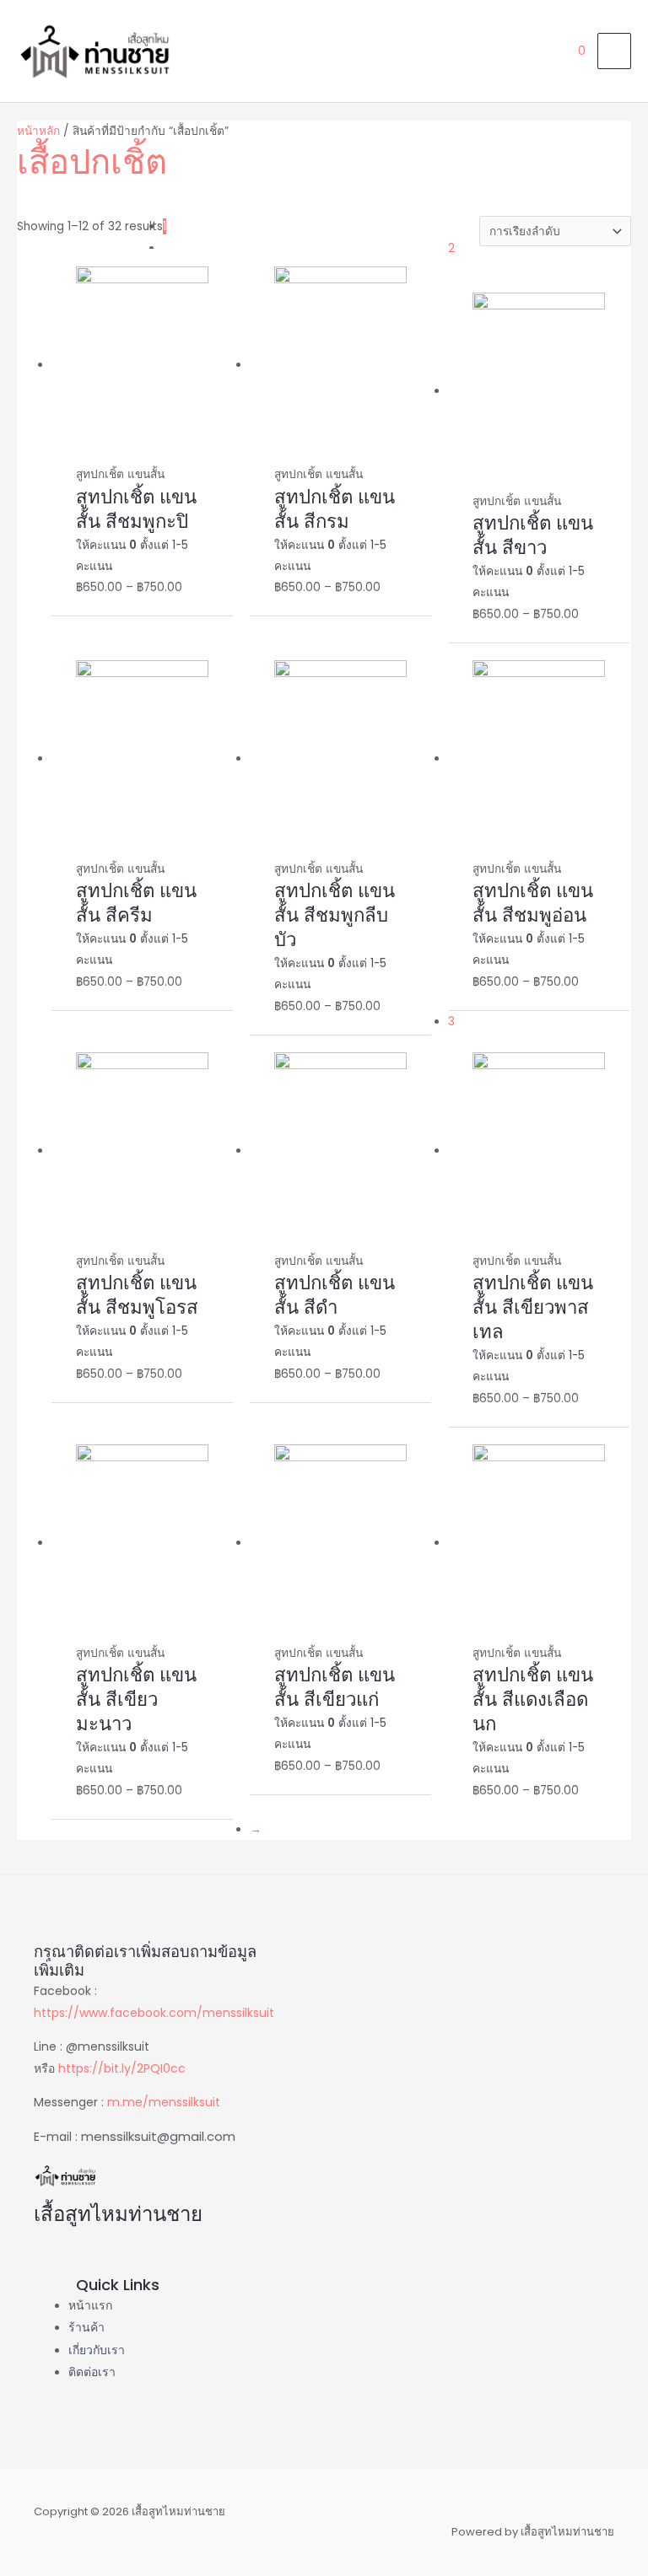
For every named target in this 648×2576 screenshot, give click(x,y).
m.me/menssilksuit (164, 2102)
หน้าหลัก (38, 131)
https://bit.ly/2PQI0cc (122, 2068)
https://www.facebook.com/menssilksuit (154, 2013)
